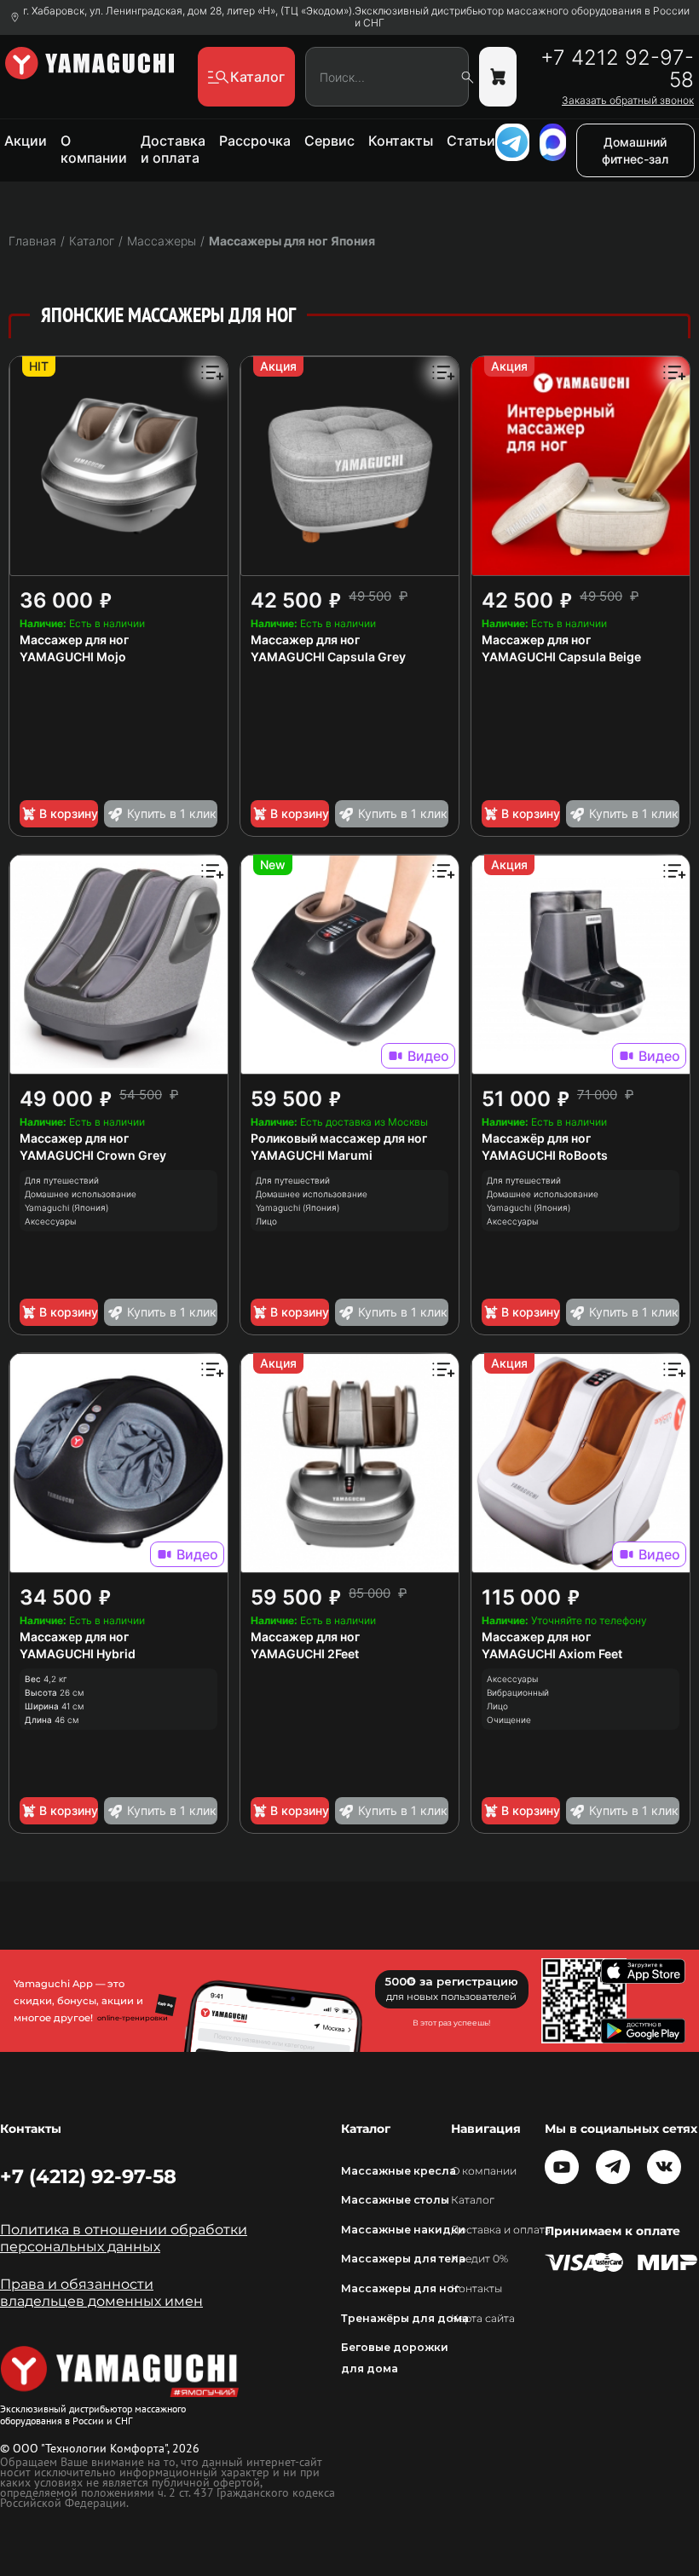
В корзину (69, 813)
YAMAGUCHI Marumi (312, 1155)
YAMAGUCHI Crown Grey (93, 1155)
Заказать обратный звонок (628, 101)
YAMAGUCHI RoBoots (545, 1155)
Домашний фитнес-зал (635, 150)
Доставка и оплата (173, 149)
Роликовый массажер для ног (339, 1138)
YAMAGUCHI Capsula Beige (561, 657)
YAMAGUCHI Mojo (73, 657)
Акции (26, 141)
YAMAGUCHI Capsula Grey (328, 657)
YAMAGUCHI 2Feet (305, 1654)
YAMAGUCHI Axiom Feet (552, 1654)
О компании (94, 149)
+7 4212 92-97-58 (617, 69)
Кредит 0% (479, 2259)
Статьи (471, 141)
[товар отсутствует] (498, 77)
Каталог (473, 2200)
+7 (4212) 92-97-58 (88, 2176)
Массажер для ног (74, 640)
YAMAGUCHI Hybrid (78, 1654)
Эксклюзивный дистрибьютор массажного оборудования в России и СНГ (522, 17)
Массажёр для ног (536, 1138)
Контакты (401, 141)
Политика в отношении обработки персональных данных (124, 2238)
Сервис (329, 141)
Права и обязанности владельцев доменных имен (101, 2293)
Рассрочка (255, 141)
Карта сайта (483, 2318)
